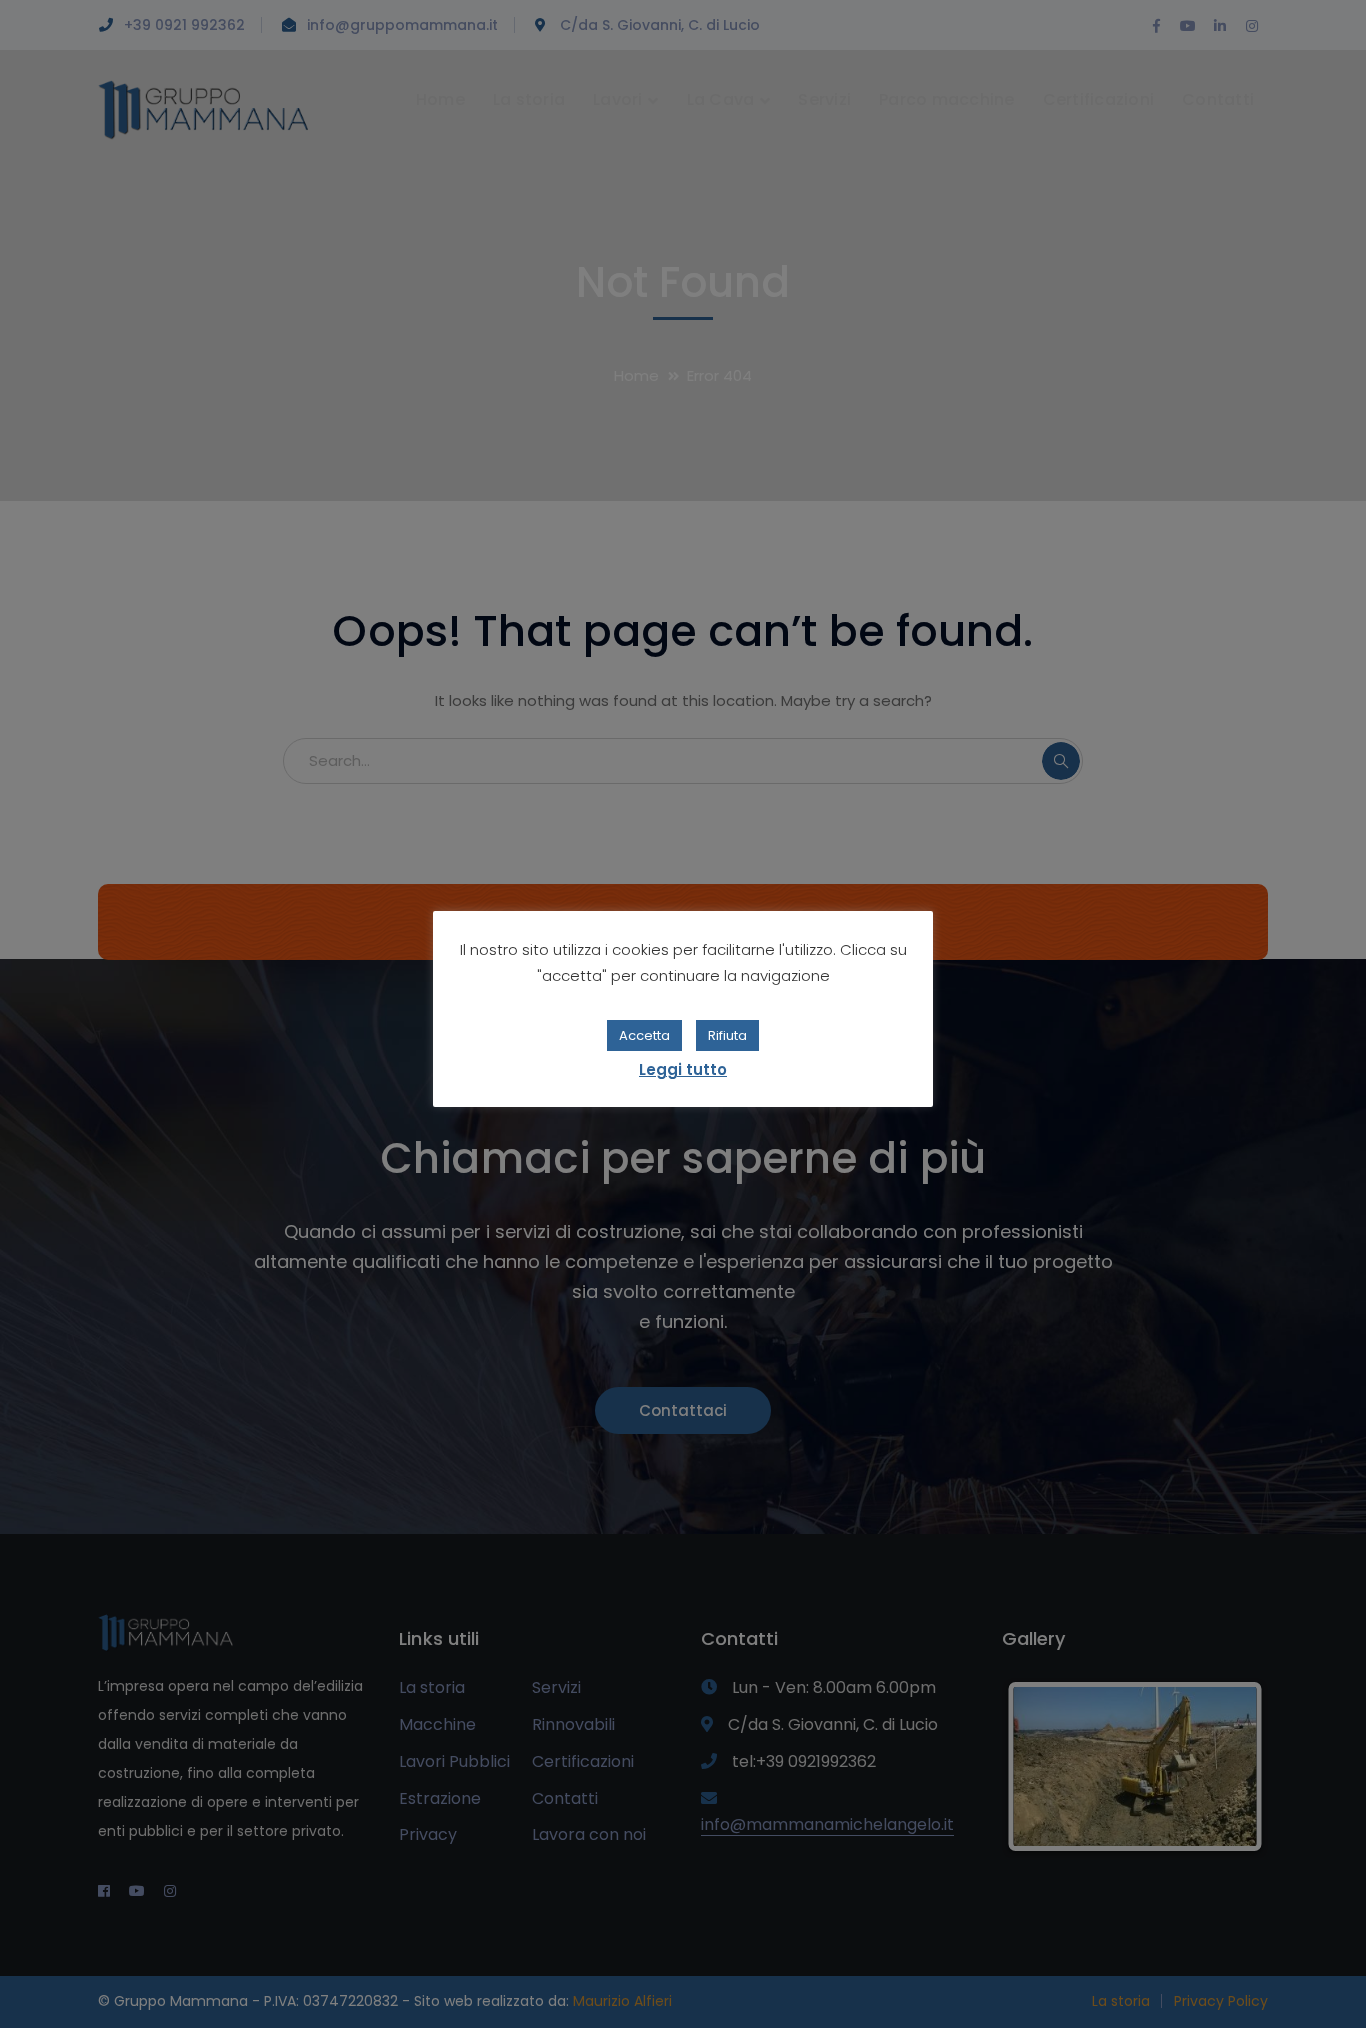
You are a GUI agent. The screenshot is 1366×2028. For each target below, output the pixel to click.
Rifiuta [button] (727, 1035)
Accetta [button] (644, 1035)
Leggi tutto (683, 1069)
